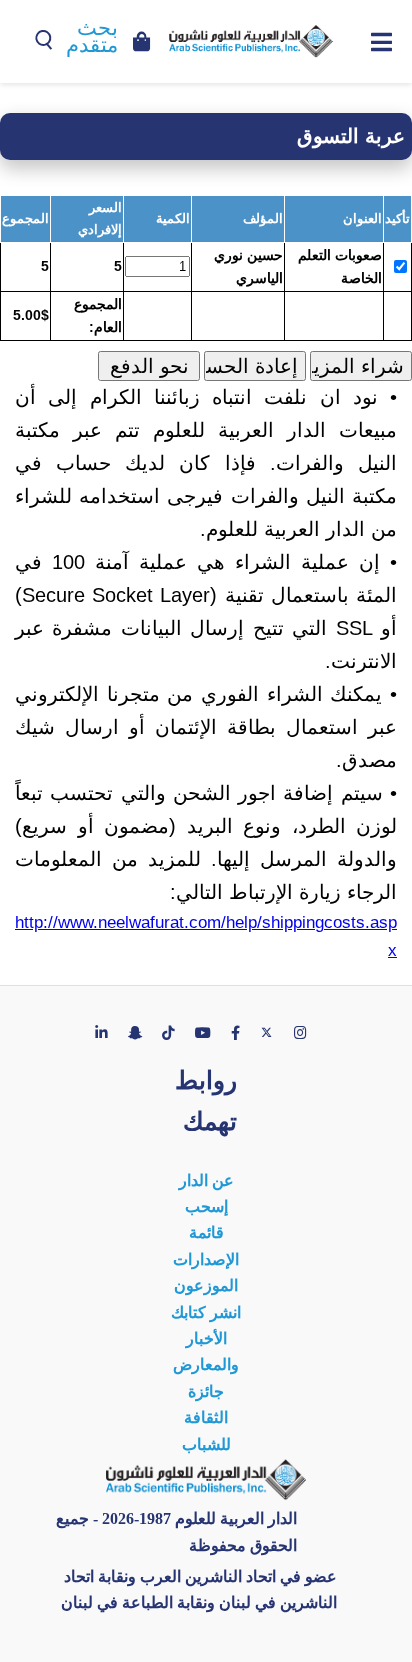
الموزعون (206, 1285)
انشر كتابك (206, 1312)
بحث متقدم (92, 36)
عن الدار (206, 1180)
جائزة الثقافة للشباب (206, 1418)
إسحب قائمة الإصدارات (206, 1233)
